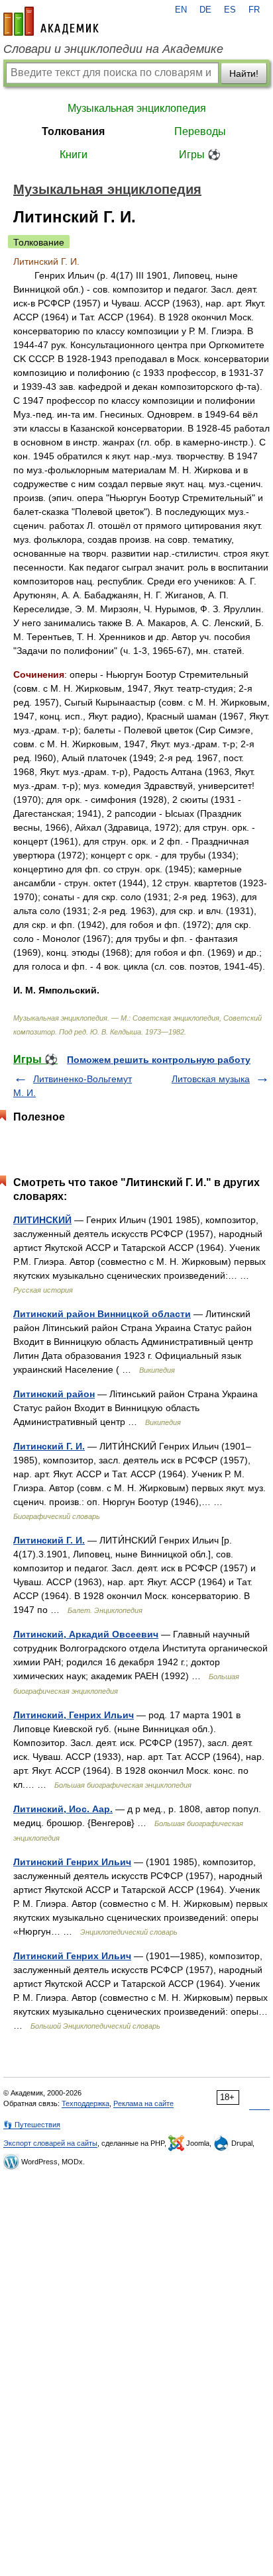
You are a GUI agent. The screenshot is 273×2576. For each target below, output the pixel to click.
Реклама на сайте (143, 2103)
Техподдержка (85, 2103)
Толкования (73, 131)
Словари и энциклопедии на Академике (113, 49)
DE (205, 10)
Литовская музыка (211, 1079)
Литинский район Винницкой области (102, 1314)
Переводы (200, 131)
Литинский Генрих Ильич (72, 1862)
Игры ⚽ (200, 155)
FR (254, 10)
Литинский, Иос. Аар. (63, 1809)
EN (181, 10)
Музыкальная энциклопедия (137, 108)
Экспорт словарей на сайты (50, 2143)
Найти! (244, 73)
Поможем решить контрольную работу (159, 1060)
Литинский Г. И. (49, 1446)
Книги (74, 155)
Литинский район (54, 1394)
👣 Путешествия (32, 2125)
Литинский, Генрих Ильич (74, 1715)
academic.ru (51, 21)
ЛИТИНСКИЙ (42, 1220)
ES (230, 10)
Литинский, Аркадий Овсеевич (86, 1634)
